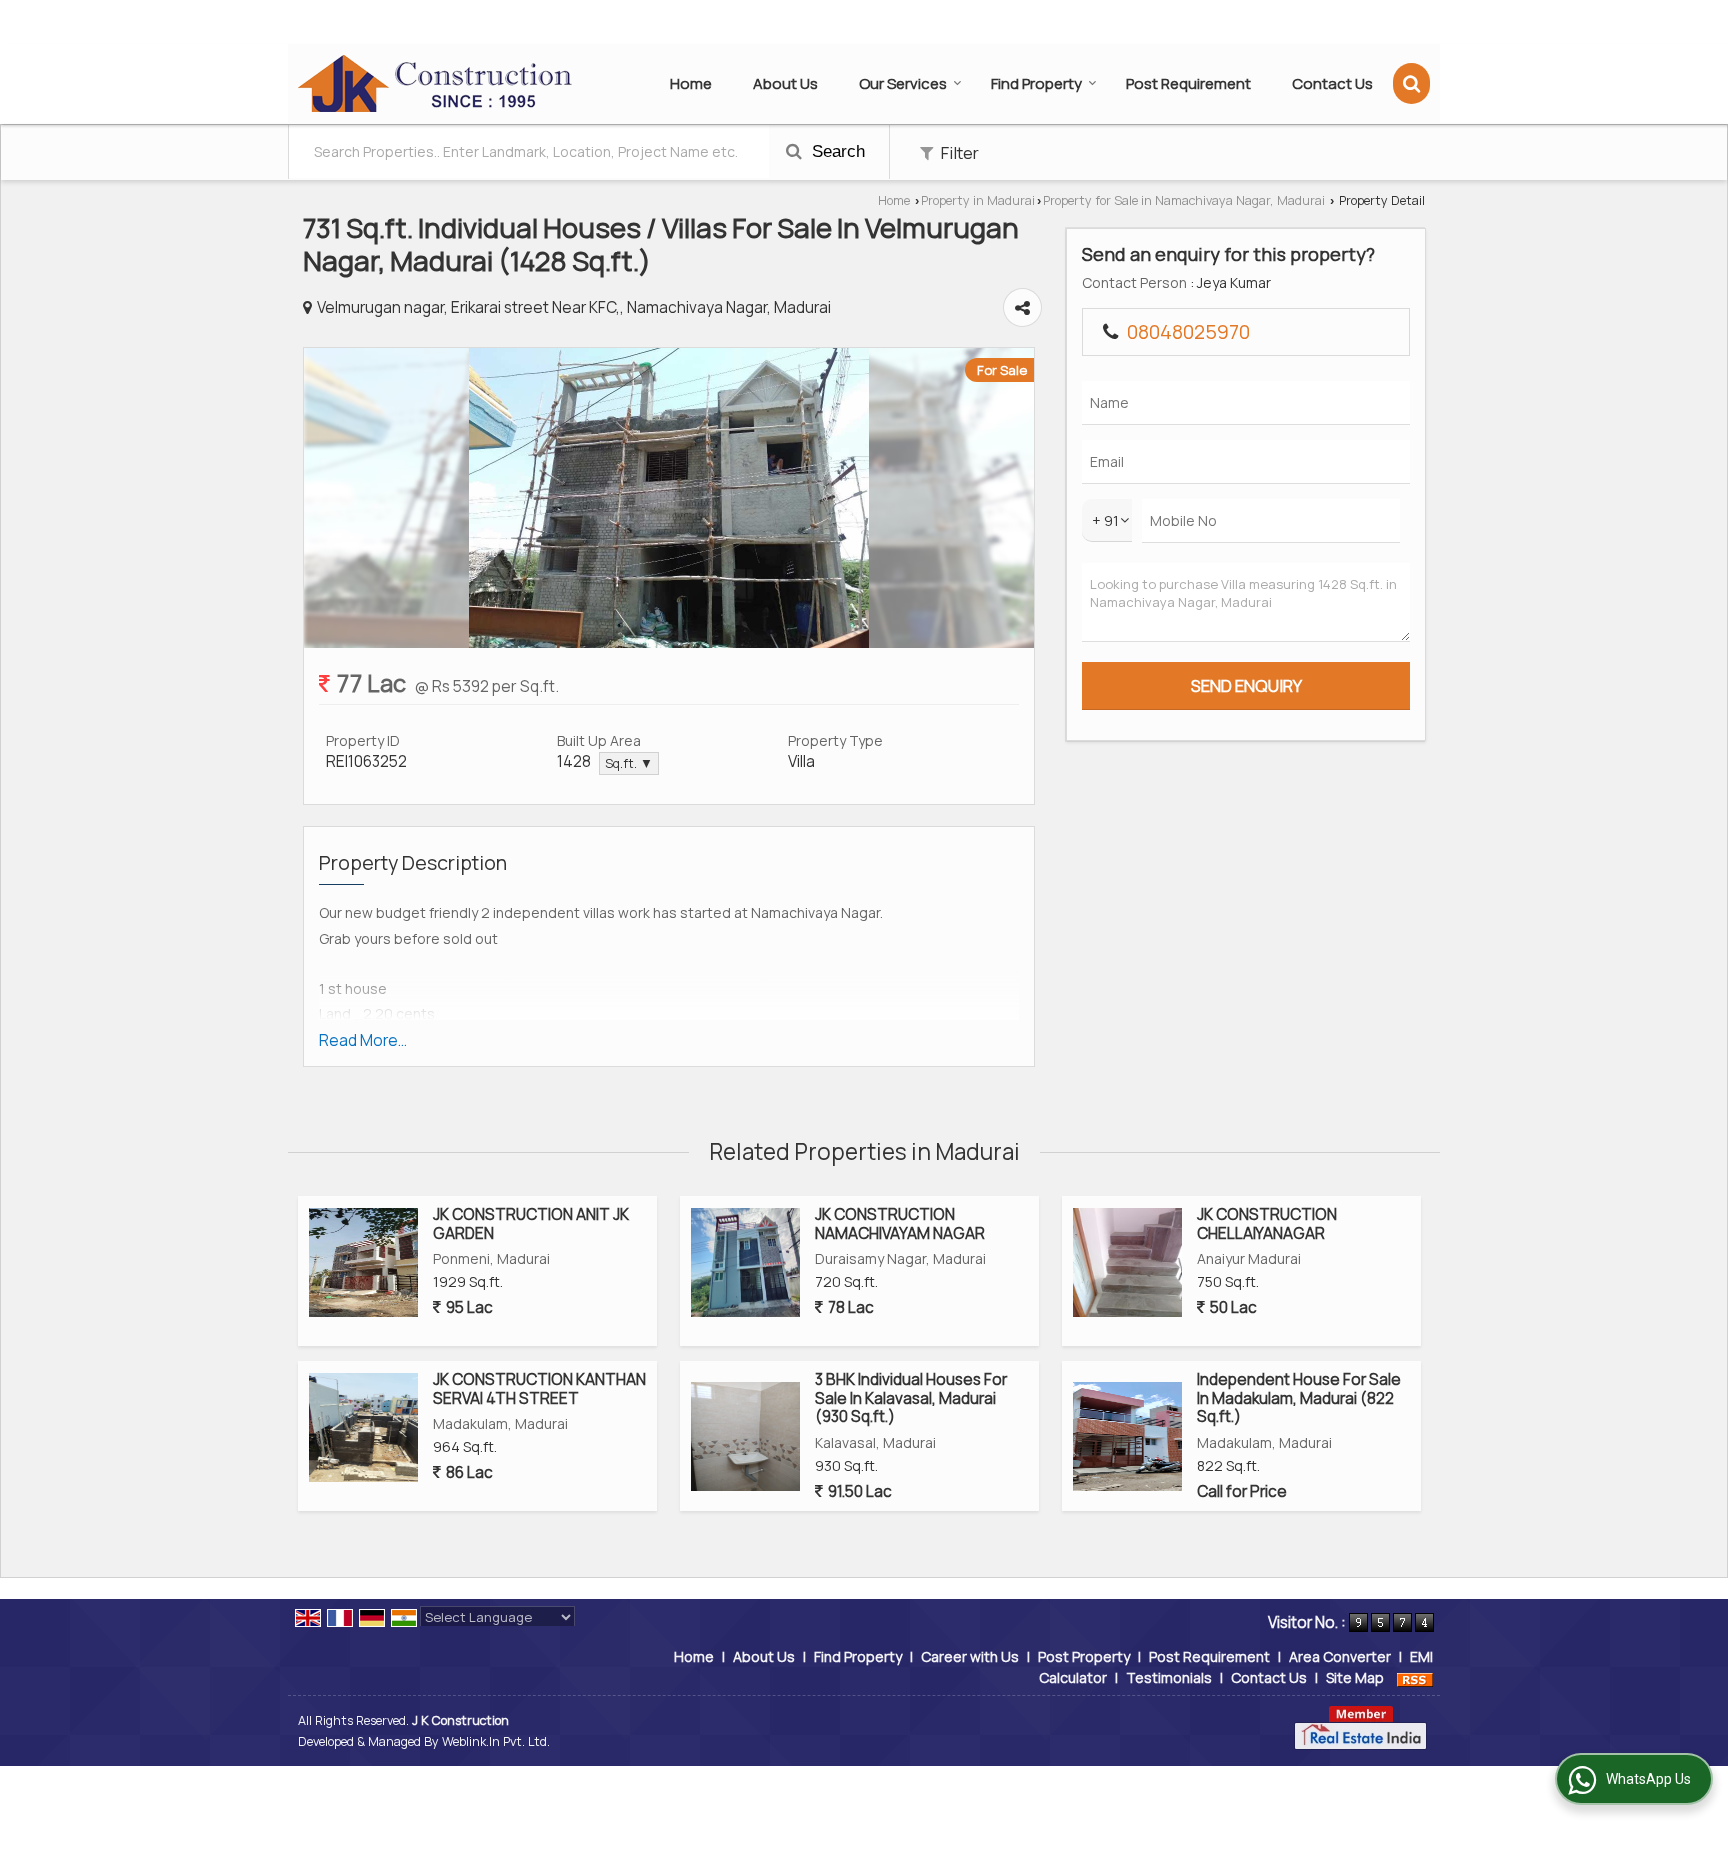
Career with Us (970, 1656)
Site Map (1355, 1677)
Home (691, 83)
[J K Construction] (436, 84)
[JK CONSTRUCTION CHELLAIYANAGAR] (1127, 1262)
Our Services (903, 83)
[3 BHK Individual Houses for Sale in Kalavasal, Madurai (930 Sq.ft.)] (745, 1436)
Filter (958, 152)
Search (836, 151)
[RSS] (1415, 1677)
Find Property (1036, 83)
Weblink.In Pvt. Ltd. (496, 1741)
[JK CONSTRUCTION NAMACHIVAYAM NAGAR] (745, 1262)
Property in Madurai (978, 200)
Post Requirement (1188, 83)
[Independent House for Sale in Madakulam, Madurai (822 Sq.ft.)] (1127, 1436)
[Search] (1411, 83)
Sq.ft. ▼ (629, 763)
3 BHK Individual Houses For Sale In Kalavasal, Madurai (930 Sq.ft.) (911, 1398)
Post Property (1084, 1656)
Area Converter (1340, 1656)
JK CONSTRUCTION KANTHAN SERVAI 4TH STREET (539, 1388)
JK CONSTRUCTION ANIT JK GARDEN (531, 1223)
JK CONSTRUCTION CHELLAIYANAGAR (1267, 1223)
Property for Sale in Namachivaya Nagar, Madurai (1184, 200)
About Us (785, 83)
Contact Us (1332, 83)
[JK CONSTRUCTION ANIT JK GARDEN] (363, 1262)
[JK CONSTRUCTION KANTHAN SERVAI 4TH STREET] (363, 1427)
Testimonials (1169, 1677)
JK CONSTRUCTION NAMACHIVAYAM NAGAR (900, 1223)
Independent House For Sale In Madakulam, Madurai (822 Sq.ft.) (1299, 1398)
